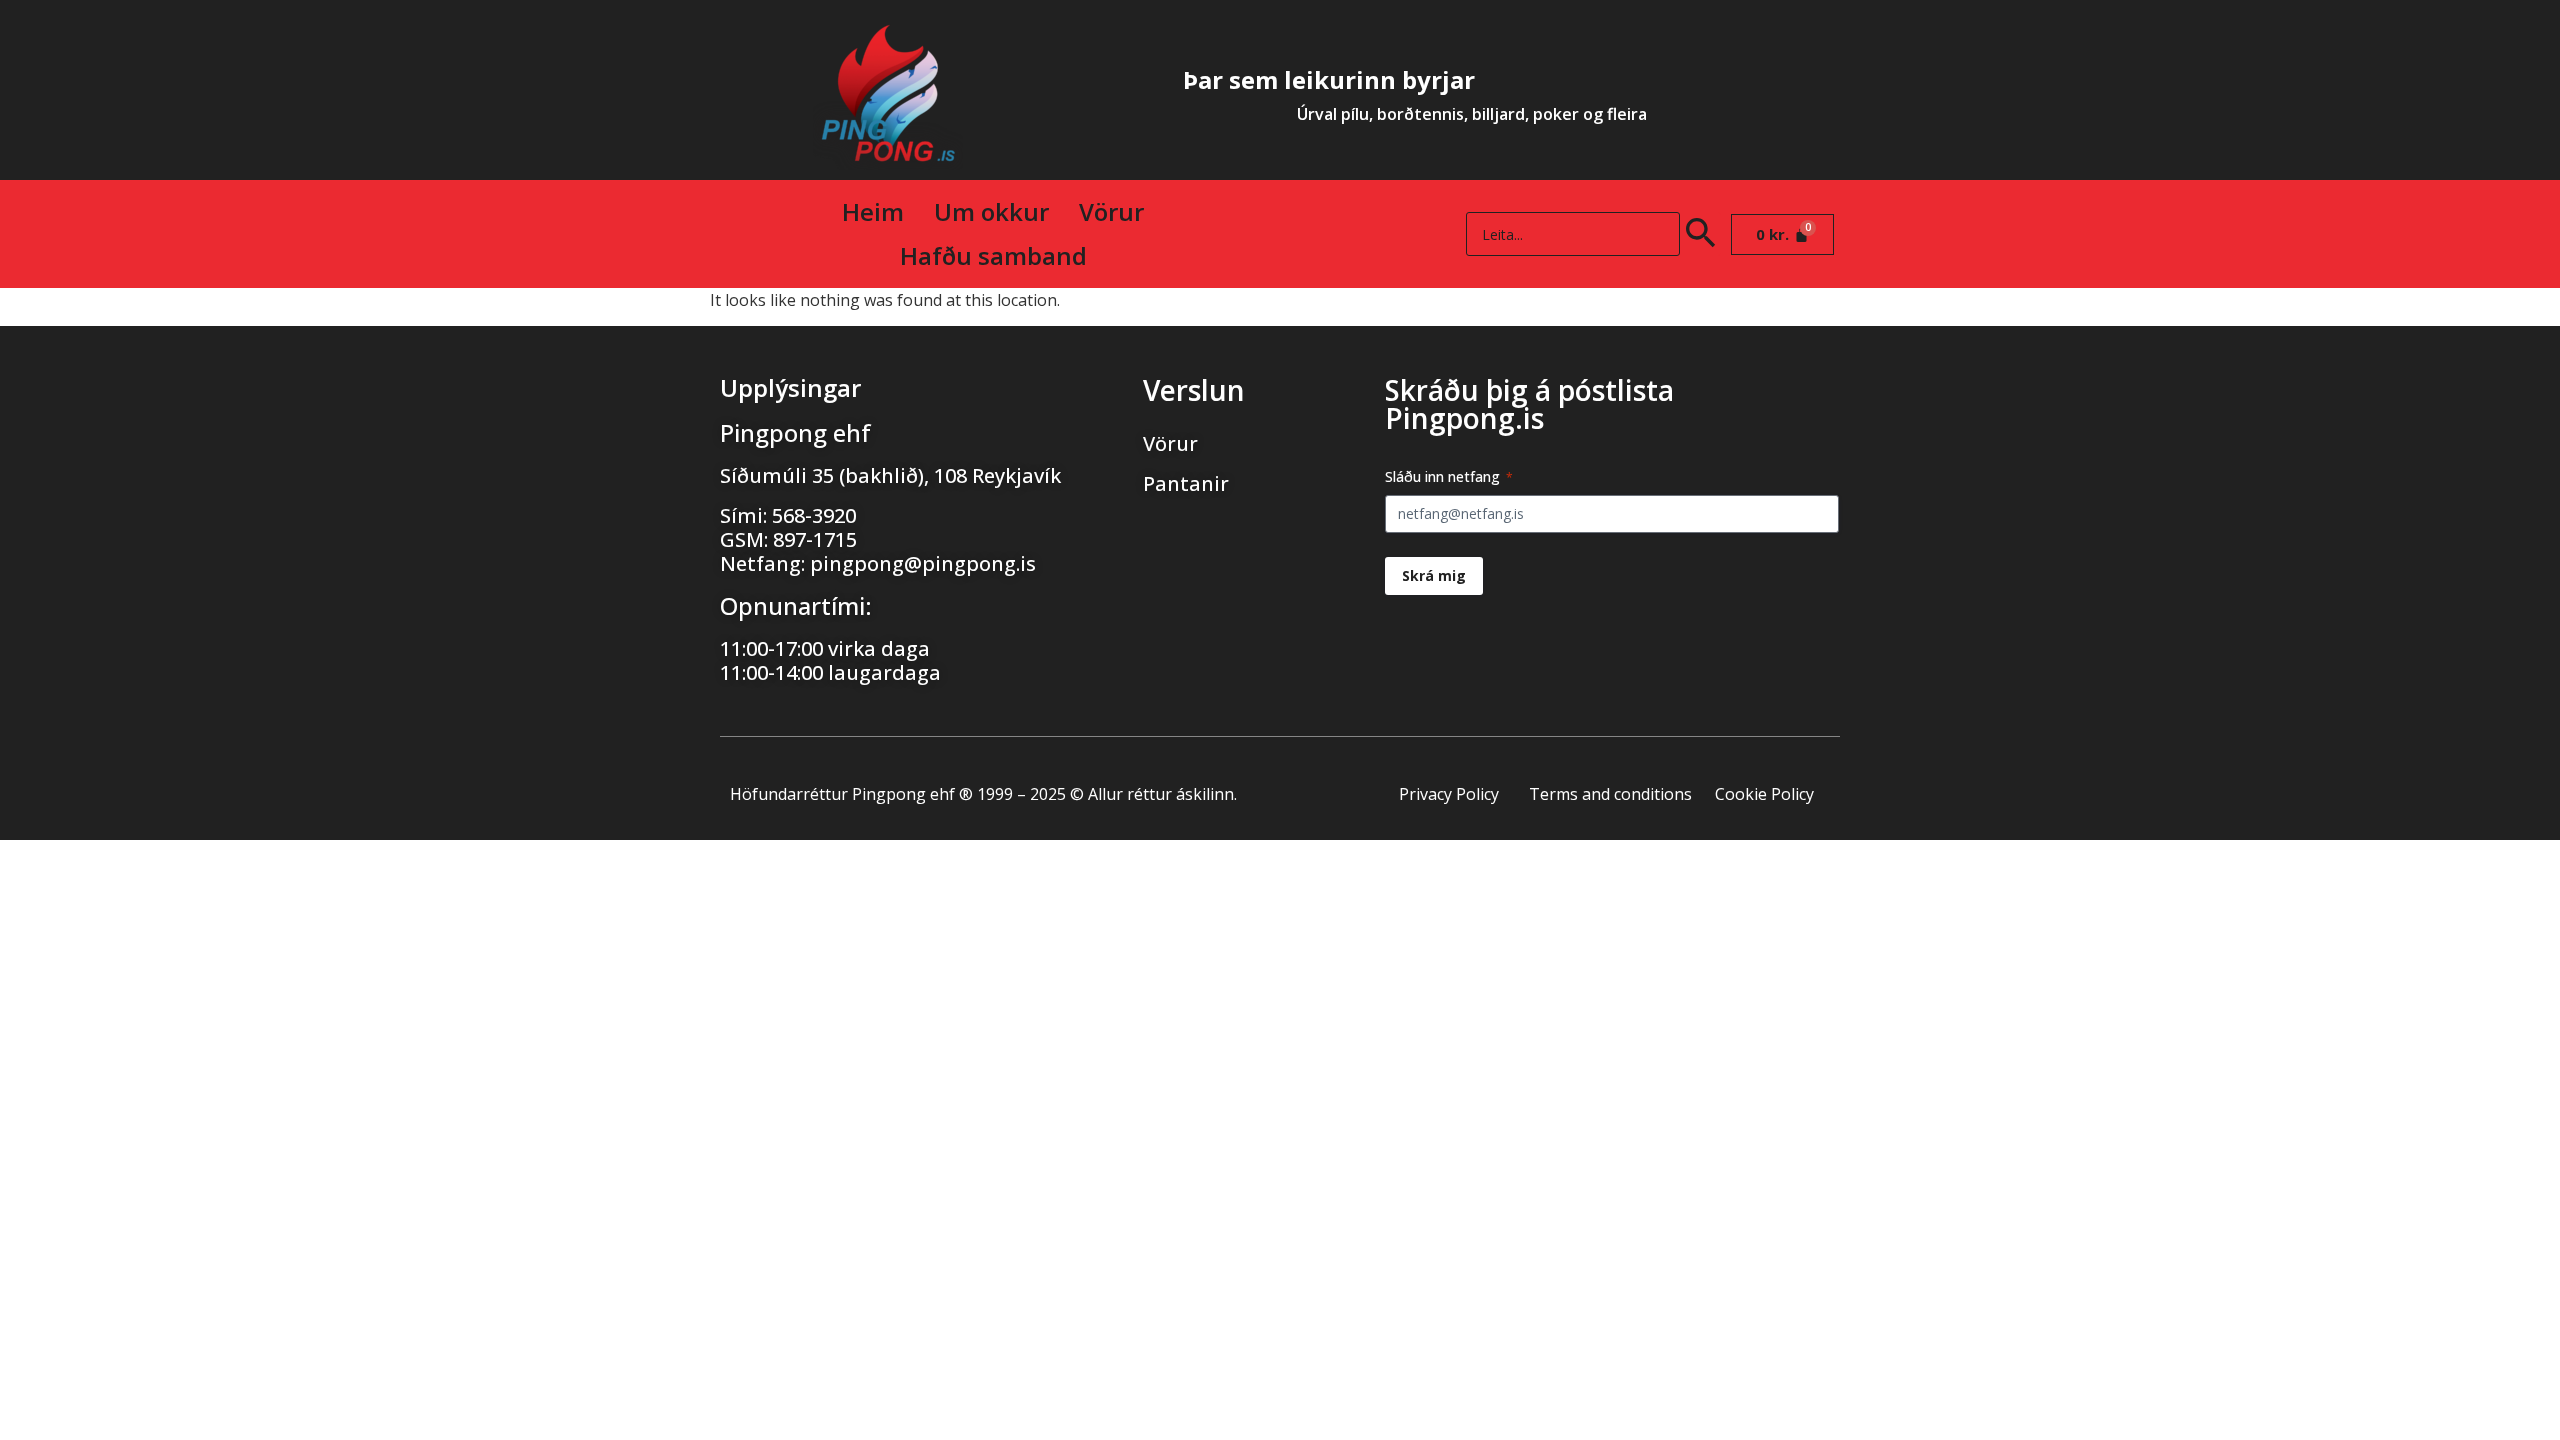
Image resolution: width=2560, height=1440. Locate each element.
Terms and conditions (1610, 794)
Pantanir (1186, 483)
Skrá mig (1434, 575)
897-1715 (815, 539)
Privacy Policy (1449, 794)
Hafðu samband (993, 255)
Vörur (1111, 211)
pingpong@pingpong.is (923, 563)
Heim (873, 211)
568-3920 (814, 515)
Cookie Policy (1764, 794)
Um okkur (991, 211)
